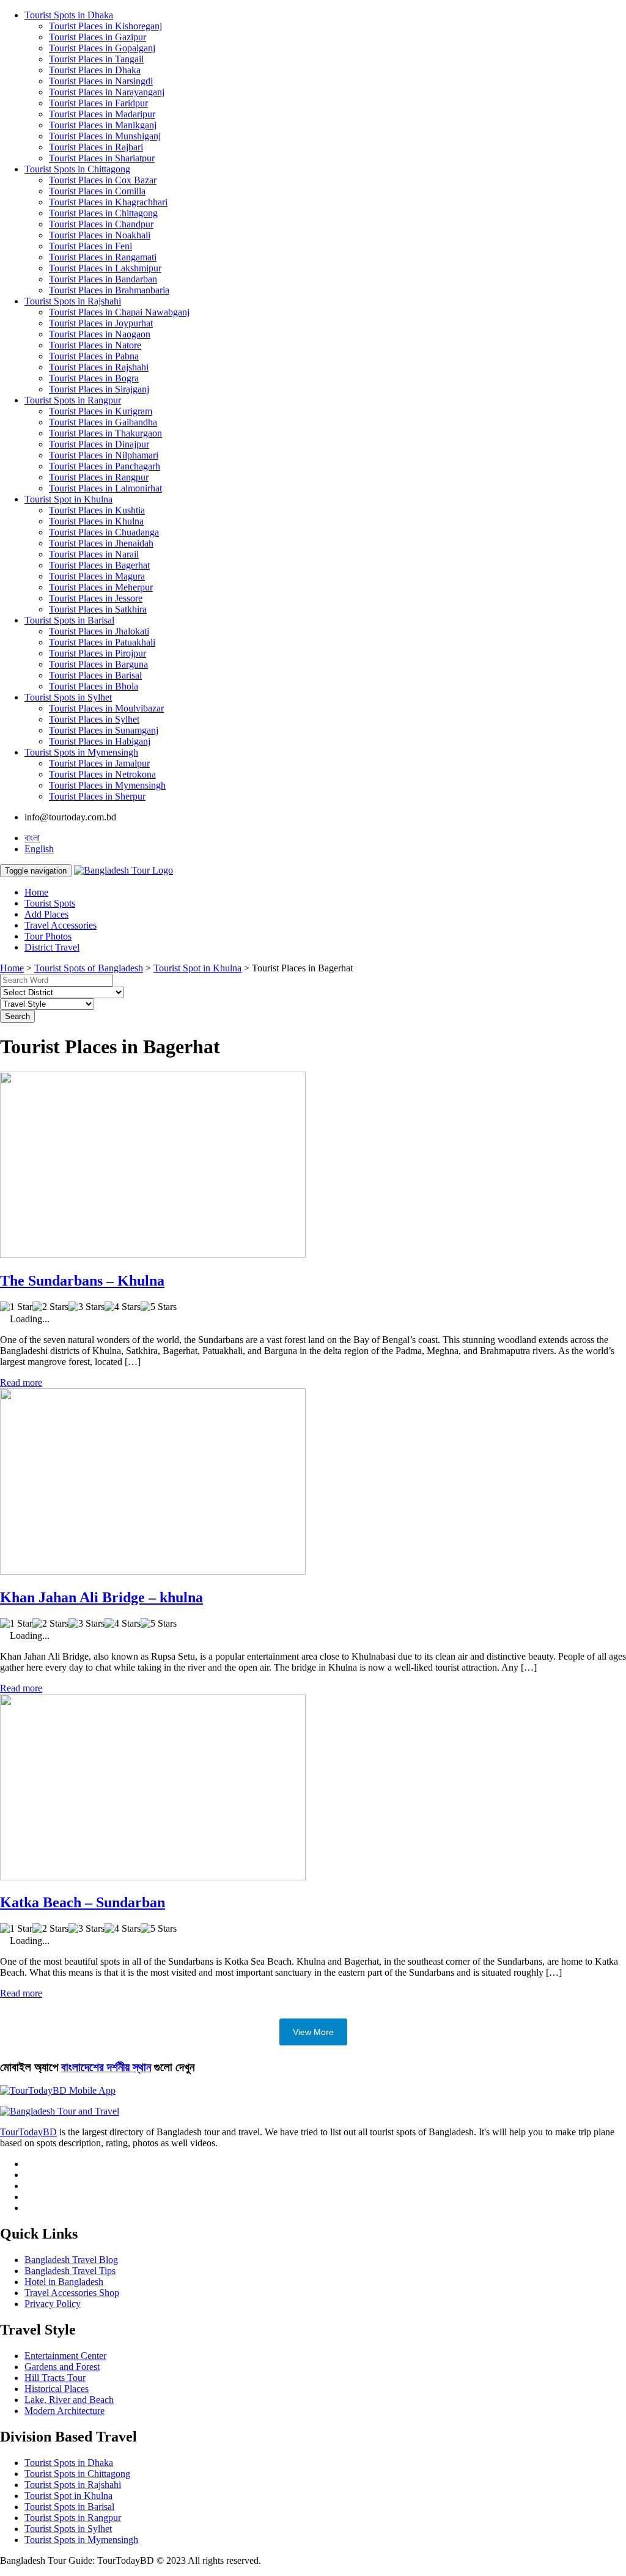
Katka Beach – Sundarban (83, 1902)
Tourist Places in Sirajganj (99, 389)
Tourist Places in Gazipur (98, 37)
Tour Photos (48, 936)
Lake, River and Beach (69, 2400)
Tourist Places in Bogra (94, 378)
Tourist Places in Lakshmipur (105, 268)
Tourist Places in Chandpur (101, 224)
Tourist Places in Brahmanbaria (109, 290)
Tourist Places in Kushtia (97, 510)
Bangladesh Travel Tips (70, 2271)
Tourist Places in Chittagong (103, 213)
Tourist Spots (50, 903)
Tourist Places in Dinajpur (99, 444)
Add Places (46, 914)
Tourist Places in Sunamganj (104, 730)
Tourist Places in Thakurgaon (105, 433)
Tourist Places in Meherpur (101, 587)
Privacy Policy (53, 2304)
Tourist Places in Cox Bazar (103, 180)
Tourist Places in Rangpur (99, 477)
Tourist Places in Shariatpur (102, 158)
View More (313, 2032)
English (39, 849)
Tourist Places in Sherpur (97, 796)
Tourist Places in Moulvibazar (106, 708)
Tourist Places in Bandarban (103, 279)
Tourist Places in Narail (94, 554)
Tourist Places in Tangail (96, 59)
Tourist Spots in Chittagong (77, 169)
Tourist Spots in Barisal (69, 620)
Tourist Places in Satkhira (98, 609)
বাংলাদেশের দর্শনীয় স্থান (106, 2067)
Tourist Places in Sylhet (94, 719)
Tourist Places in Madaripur (102, 114)
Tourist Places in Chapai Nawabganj (119, 312)
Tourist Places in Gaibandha (103, 422)
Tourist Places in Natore (95, 345)
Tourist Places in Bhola (94, 686)
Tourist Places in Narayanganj (107, 92)
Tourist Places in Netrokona (102, 774)
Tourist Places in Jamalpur (99, 763)
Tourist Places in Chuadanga (104, 532)
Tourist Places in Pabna (94, 356)
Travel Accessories (61, 925)
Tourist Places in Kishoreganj (105, 26)
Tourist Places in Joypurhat (101, 323)
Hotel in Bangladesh (64, 2282)
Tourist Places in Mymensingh (107, 785)
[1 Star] (16, 1307)
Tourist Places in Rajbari (96, 147)
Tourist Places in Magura (97, 576)
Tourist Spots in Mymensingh (81, 752)
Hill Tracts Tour (55, 2378)
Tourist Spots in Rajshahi (73, 301)
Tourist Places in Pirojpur (98, 653)
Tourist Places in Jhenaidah (101, 543)
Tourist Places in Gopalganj (102, 48)
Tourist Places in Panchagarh (105, 466)
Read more (21, 1382)
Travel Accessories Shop (72, 2293)
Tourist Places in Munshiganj (105, 136)
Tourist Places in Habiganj (100, 741)
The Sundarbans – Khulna (82, 1281)
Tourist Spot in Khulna (68, 499)
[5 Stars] (159, 1307)
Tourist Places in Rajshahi (99, 367)
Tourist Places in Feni (90, 246)
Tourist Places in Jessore (96, 598)
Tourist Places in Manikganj (103, 125)
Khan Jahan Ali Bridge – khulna (101, 1597)
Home (36, 892)
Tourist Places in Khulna (96, 521)
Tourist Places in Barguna (98, 664)
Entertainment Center (65, 2356)
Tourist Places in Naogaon (100, 334)
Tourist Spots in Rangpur (73, 400)
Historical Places (57, 2389)
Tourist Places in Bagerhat (99, 565)
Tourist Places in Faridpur (98, 103)
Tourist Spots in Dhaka (69, 15)
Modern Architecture (64, 2411)
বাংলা (32, 838)
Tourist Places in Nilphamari (104, 455)
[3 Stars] (87, 1307)
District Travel (52, 947)
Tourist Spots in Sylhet (68, 697)
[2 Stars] (50, 1307)
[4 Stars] (123, 1307)
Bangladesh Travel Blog (71, 2260)
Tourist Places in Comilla (97, 191)
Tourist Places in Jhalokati (99, 631)
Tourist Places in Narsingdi (101, 81)
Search (17, 1016)
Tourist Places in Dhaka (95, 70)
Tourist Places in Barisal (95, 675)
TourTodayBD (28, 2132)
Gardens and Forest (62, 2367)
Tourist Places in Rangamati (103, 257)
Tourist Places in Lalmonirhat (105, 488)
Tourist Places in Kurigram (101, 411)
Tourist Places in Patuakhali (102, 642)
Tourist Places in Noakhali (100, 235)
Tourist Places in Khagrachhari (108, 202)
